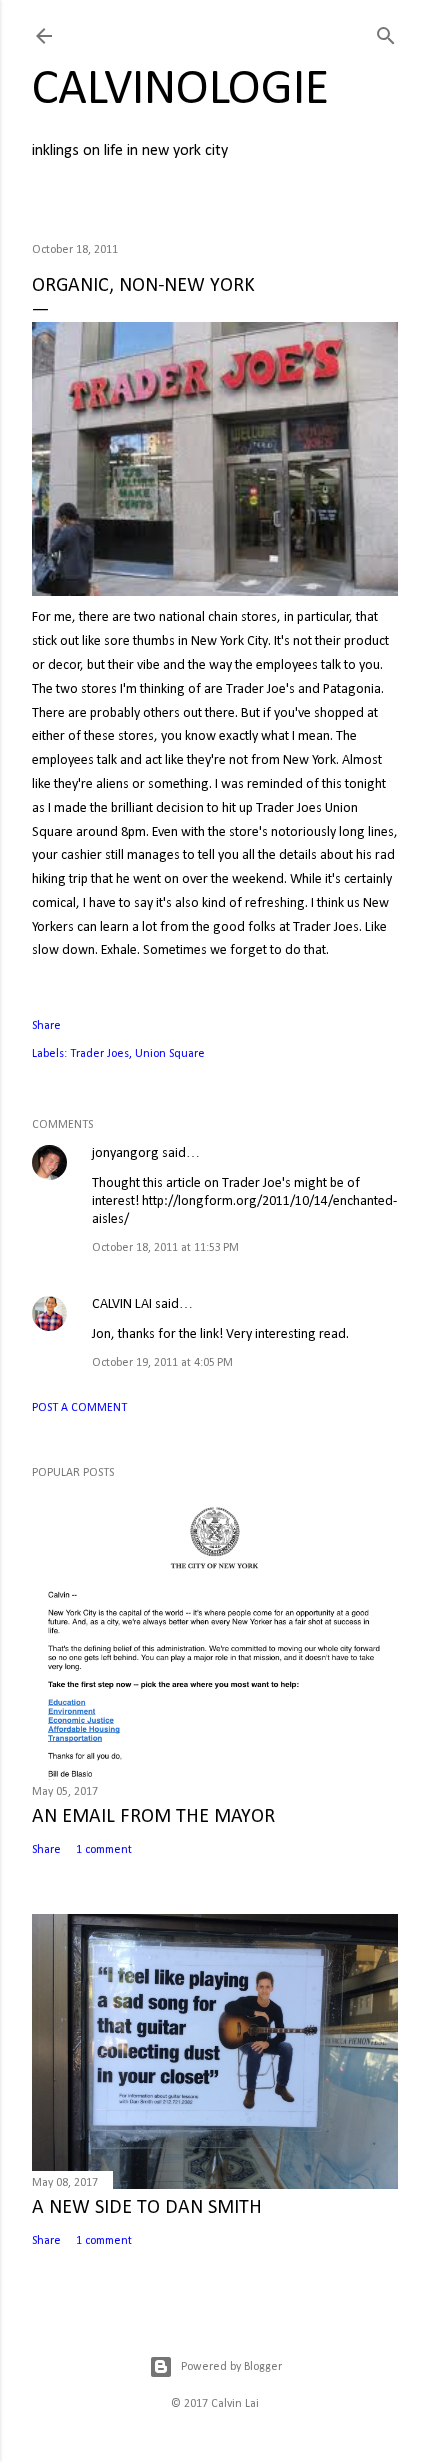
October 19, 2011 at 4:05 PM (162, 1363)
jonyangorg (125, 1153)
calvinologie (180, 90)
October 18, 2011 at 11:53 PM (165, 1248)
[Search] (386, 32)
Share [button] (46, 1026)
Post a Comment (79, 1408)
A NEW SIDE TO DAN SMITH (147, 2208)
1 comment (104, 1850)
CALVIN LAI (122, 1304)
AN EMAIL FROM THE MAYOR (153, 1817)
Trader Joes (99, 1054)
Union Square (170, 1054)
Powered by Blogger (231, 2367)
